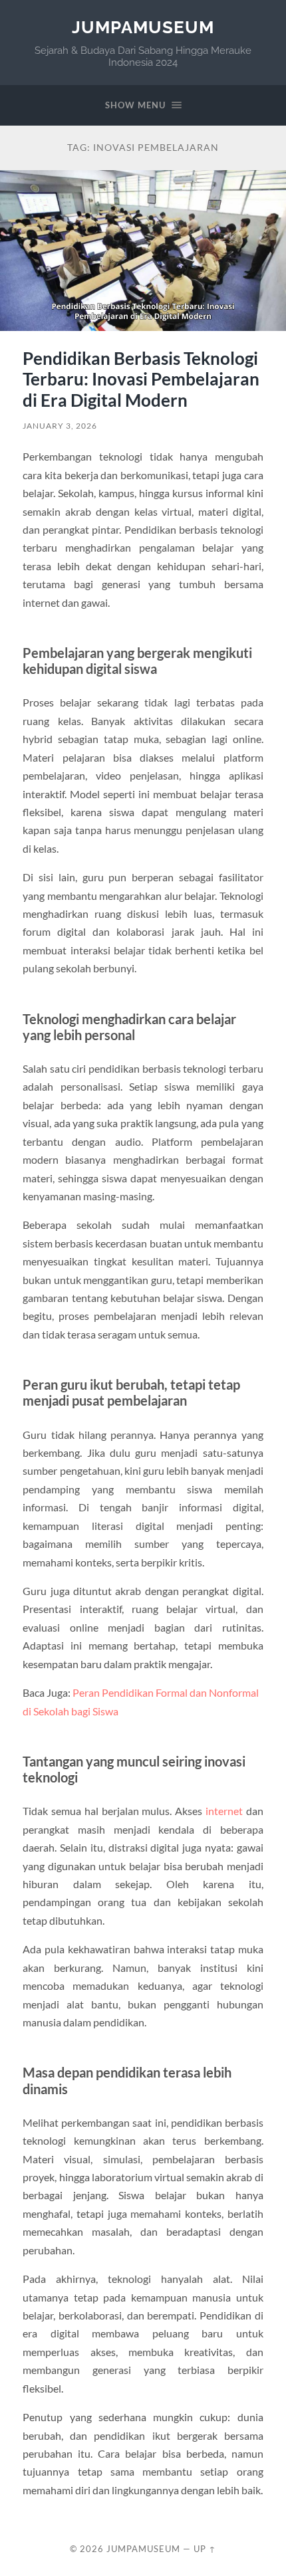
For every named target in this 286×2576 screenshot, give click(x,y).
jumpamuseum (143, 27)
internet (224, 1811)
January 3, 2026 (60, 426)
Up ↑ (205, 2549)
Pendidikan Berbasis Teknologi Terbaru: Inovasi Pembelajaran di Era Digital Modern (141, 379)
